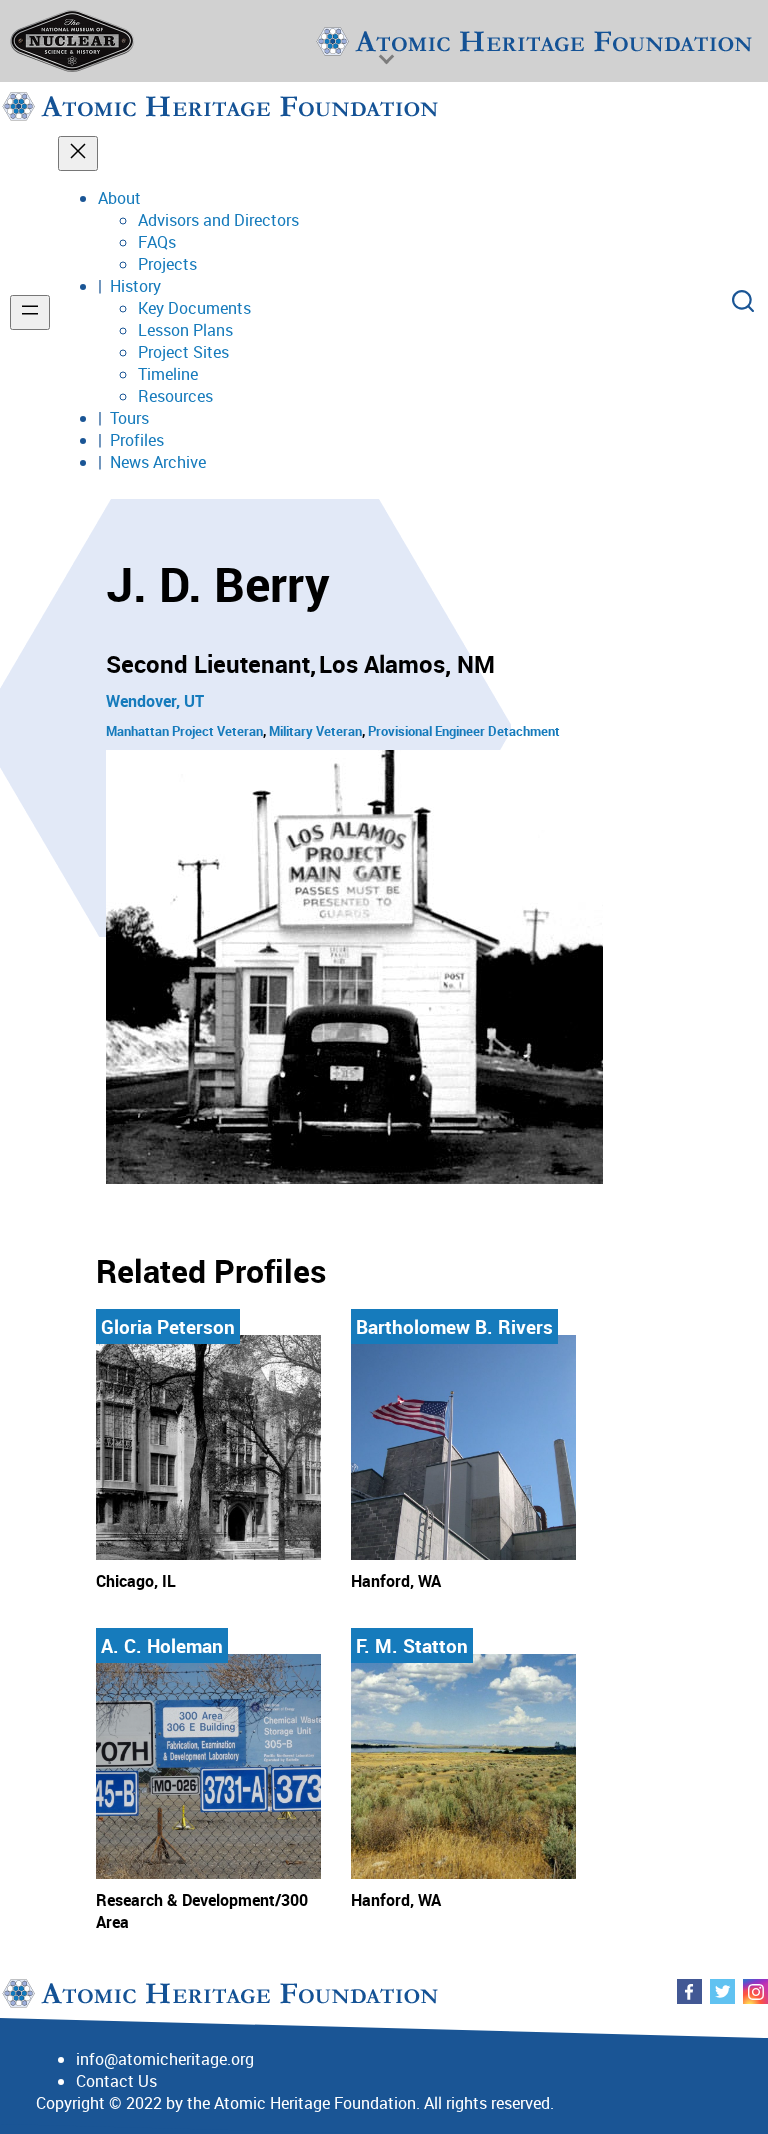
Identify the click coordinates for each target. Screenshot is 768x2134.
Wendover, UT (155, 701)
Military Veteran (315, 731)
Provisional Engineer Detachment (464, 731)
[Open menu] (30, 312)
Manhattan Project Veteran (184, 731)
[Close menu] (78, 153)
